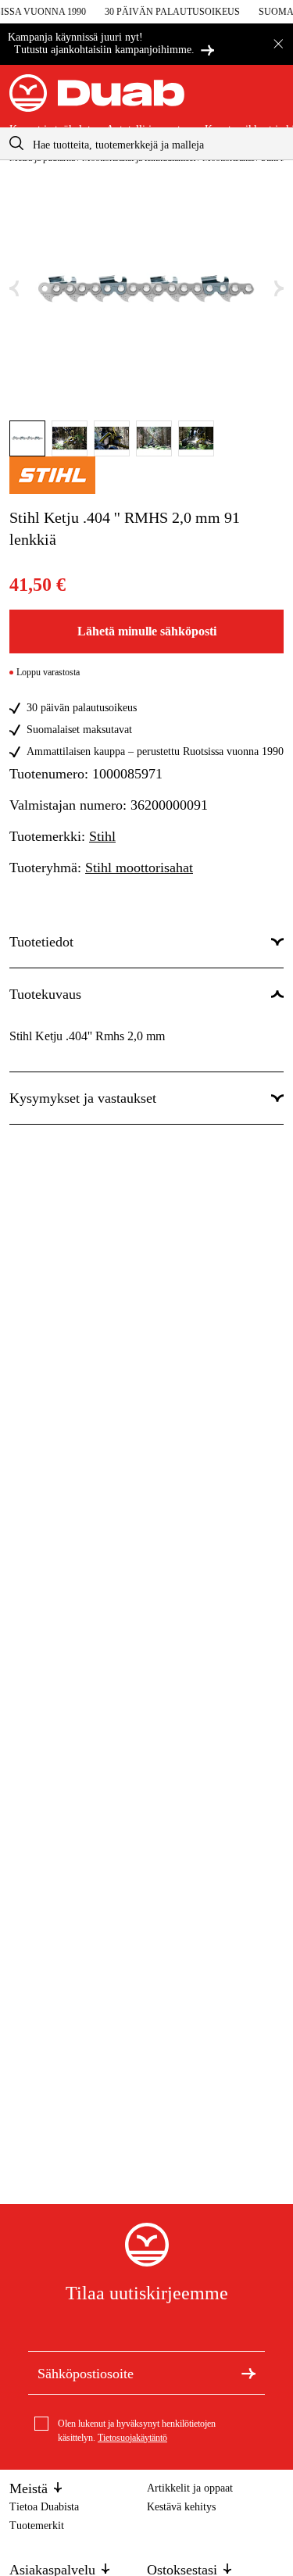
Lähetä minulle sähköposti (147, 631)
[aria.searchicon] (16, 143)
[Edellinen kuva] (14, 289)
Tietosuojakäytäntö (132, 2438)
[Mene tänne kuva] (27, 438)
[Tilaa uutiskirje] (248, 2372)
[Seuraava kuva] (279, 289)
